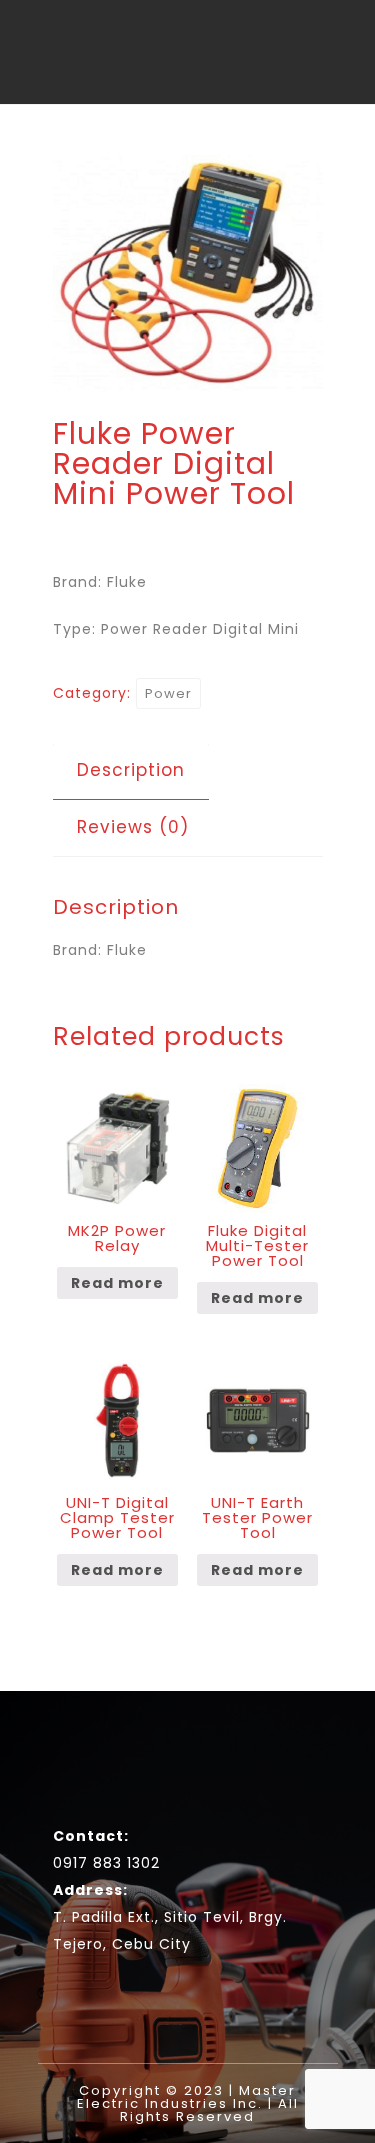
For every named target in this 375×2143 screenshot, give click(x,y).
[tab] (131, 770)
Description (131, 770)
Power (168, 693)
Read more (117, 1283)
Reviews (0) (133, 827)
